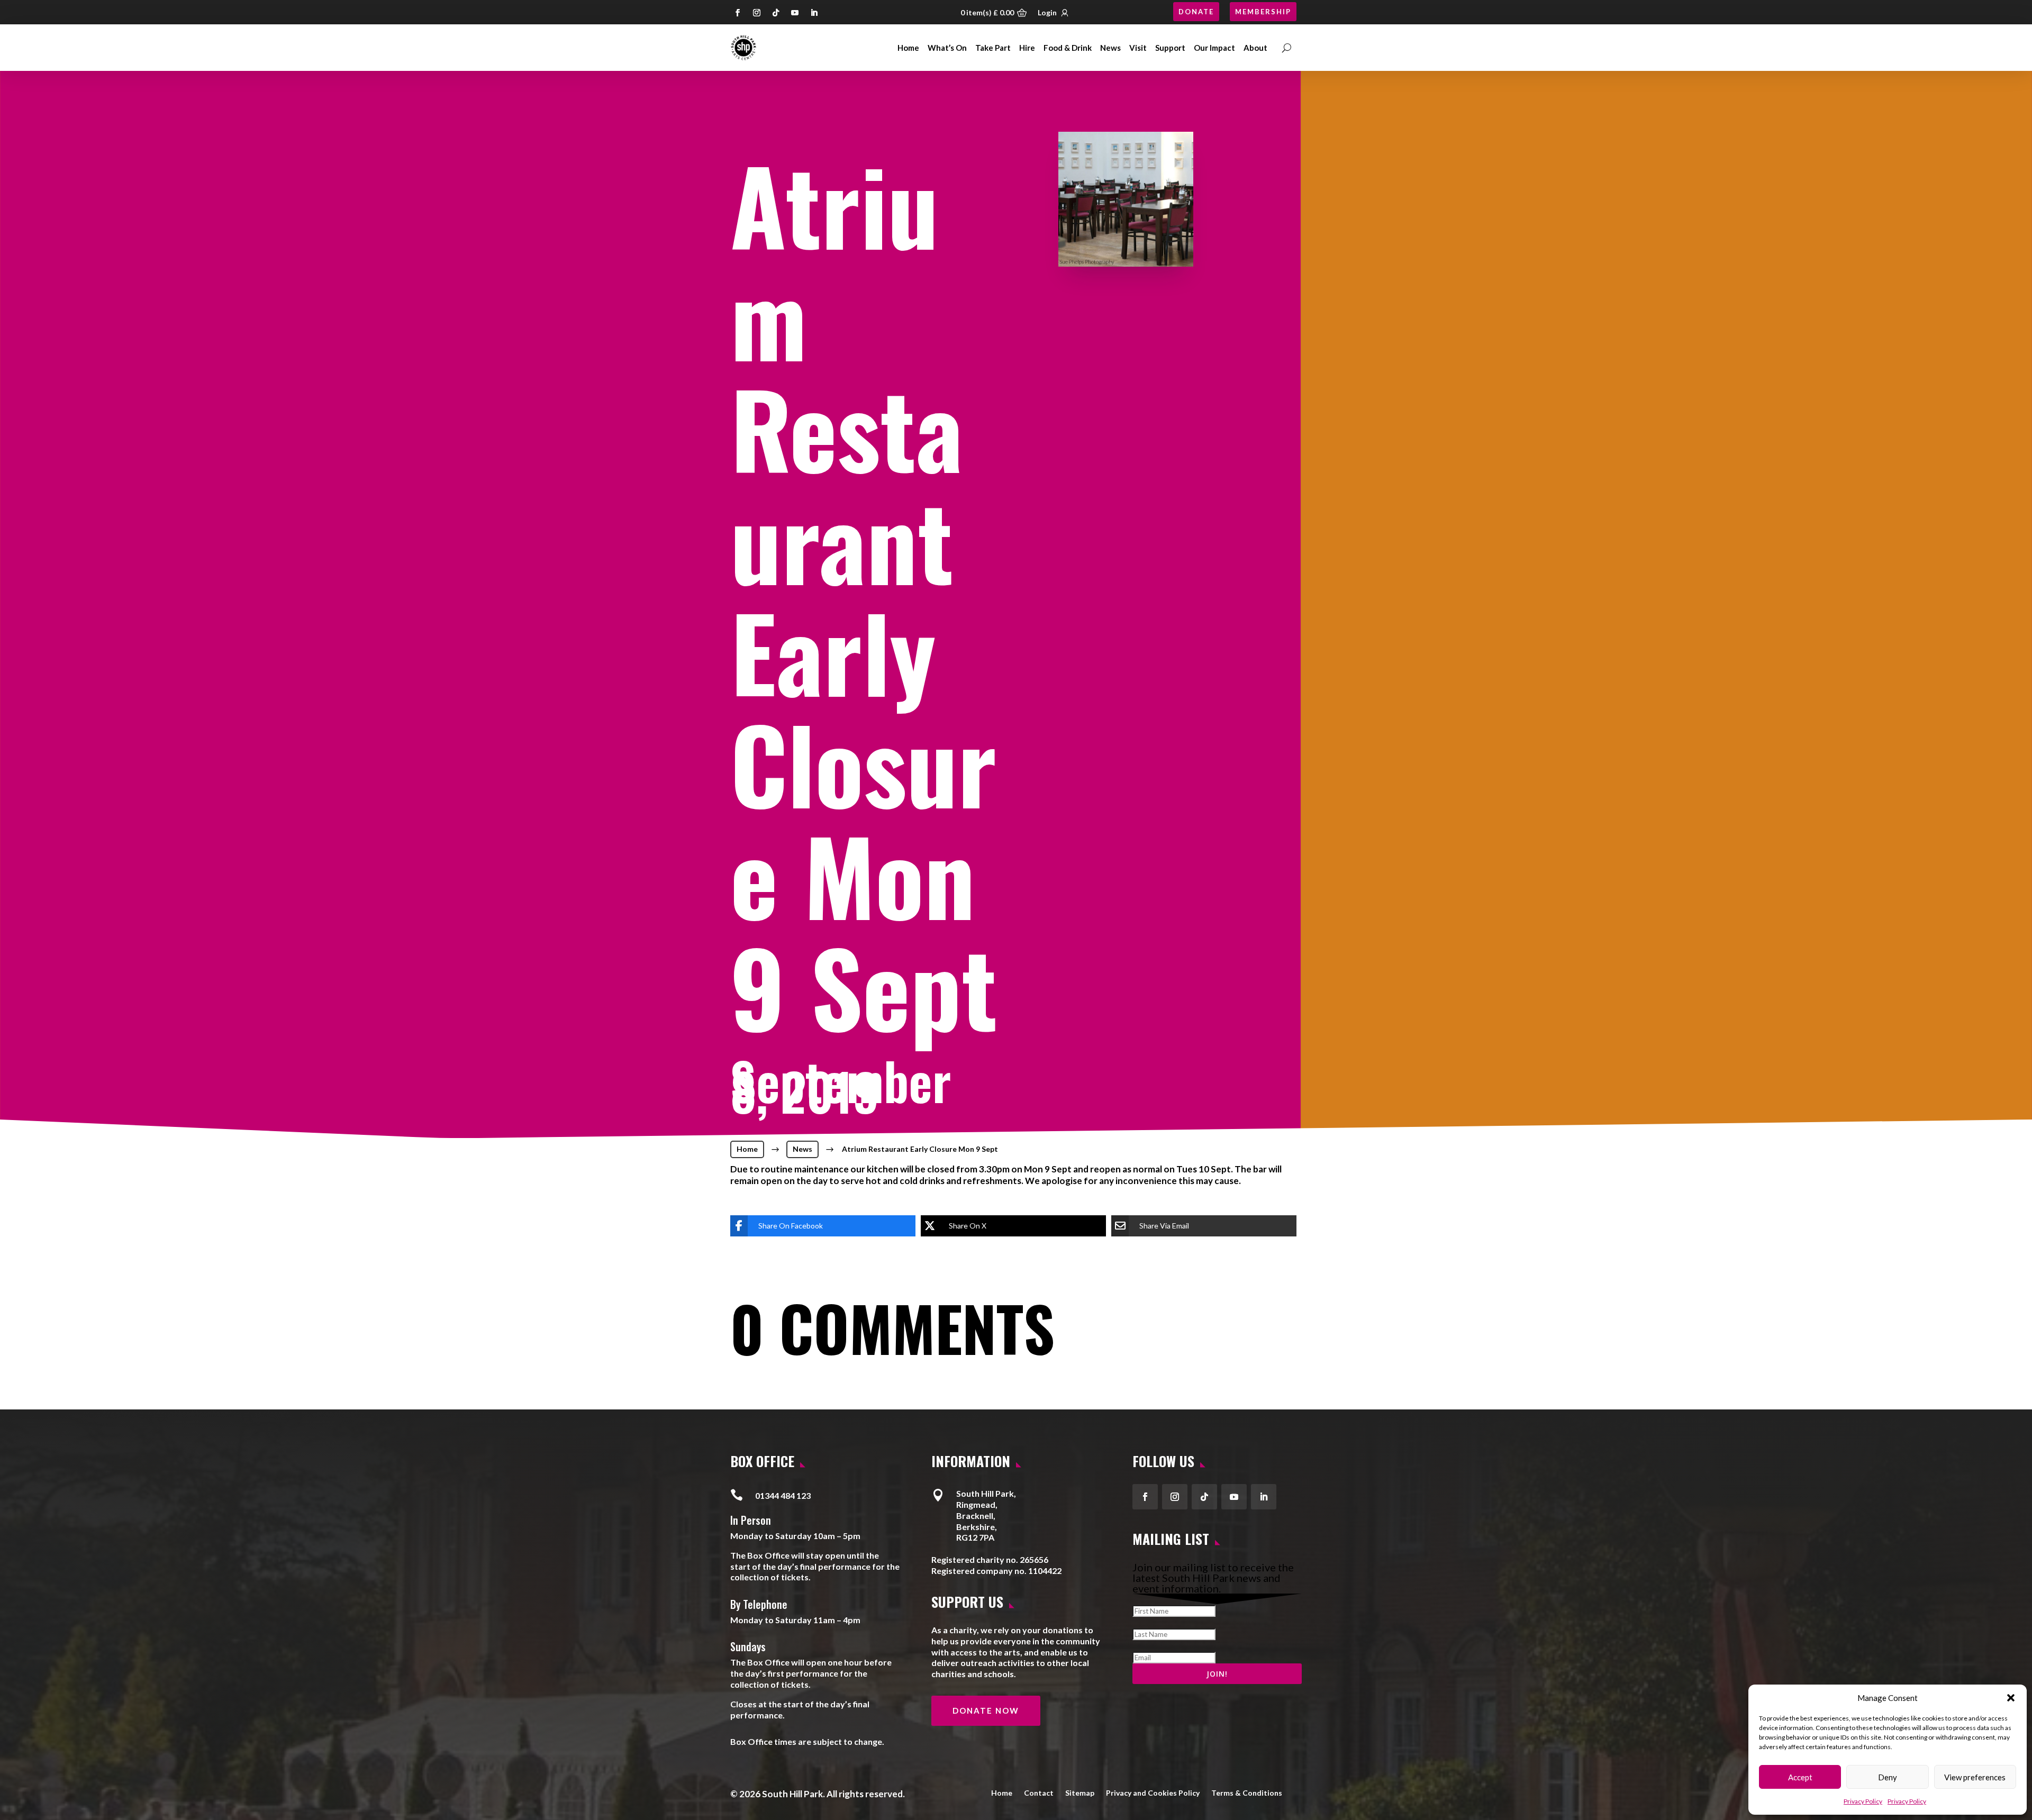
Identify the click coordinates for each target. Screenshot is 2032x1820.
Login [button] (1047, 12)
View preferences (1975, 1777)
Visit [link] (1138, 48)
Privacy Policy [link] (1863, 1801)
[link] (743, 48)
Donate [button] (1196, 12)
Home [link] (908, 48)
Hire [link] (1027, 48)
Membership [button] (1263, 12)
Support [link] (1170, 48)
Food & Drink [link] (1068, 48)
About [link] (1255, 48)
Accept (1800, 1777)
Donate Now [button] (986, 1710)
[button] (2011, 1698)
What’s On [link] (947, 48)
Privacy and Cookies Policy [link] (1153, 1792)
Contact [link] (1039, 1792)
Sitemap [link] (1080, 1792)
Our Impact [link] (1214, 48)
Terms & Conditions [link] (1247, 1792)
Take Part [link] (993, 48)
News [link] (1110, 48)
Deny (1888, 1777)
